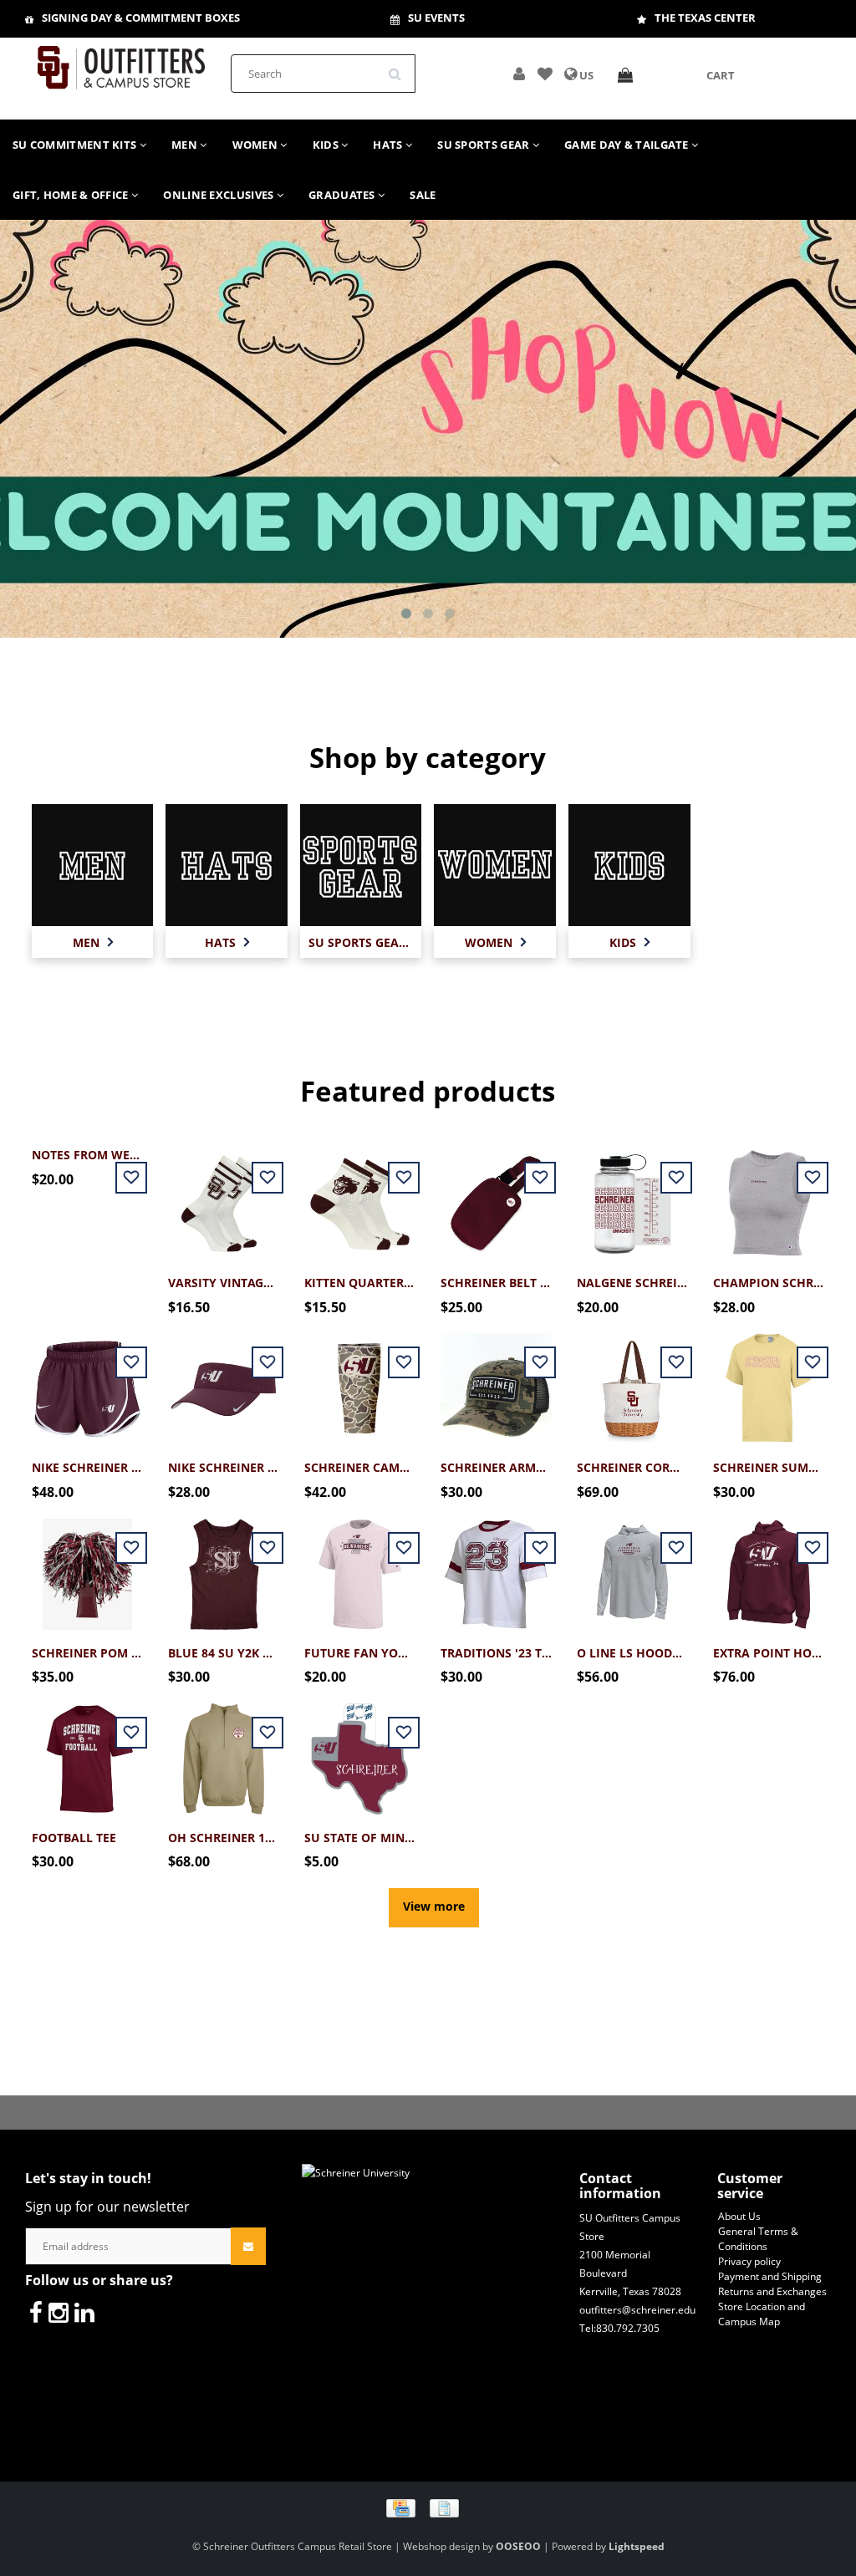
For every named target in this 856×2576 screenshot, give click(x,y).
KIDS (327, 145)
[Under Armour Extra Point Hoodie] (769, 1564)
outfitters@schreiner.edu (637, 2310)
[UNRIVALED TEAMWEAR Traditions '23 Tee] (496, 1564)
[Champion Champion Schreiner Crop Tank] (769, 1195)
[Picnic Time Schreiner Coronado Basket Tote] (632, 1380)
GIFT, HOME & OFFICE (72, 195)
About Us (739, 2216)
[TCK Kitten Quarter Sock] (360, 1195)
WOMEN (257, 145)
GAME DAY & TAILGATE (628, 145)
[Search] (400, 68)
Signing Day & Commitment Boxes (141, 18)
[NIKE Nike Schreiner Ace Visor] (224, 1380)
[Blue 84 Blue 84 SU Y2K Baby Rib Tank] (224, 1564)
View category (93, 871)
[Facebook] (36, 2312)
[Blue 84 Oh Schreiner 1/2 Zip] (224, 1750)
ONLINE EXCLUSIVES (219, 195)
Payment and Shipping (770, 2276)
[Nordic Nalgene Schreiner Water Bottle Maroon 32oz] (632, 1195)
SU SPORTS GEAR (485, 145)
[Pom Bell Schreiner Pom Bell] (87, 1564)
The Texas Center (705, 18)
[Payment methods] (428, 2507)
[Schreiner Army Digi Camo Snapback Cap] (496, 1380)
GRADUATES (343, 195)
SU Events (436, 18)
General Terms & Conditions (758, 2239)
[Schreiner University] (121, 62)
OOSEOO (518, 2546)
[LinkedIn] (84, 2312)
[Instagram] (59, 2312)
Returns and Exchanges (772, 2291)
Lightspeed (637, 2546)
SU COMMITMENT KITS (76, 145)
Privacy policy (749, 2261)
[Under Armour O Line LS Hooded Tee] (632, 1564)
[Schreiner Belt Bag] (496, 1195)
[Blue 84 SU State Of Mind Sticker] (360, 1750)
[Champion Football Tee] (87, 1750)
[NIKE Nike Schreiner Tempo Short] (87, 1380)
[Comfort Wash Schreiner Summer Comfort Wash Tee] (769, 1380)
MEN (186, 145)
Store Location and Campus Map (762, 2314)
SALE (423, 195)
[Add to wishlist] (545, 75)
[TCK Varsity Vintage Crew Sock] (224, 1195)
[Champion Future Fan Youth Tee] (360, 1564)
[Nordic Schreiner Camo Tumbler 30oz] (360, 1380)
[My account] (519, 75)
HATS (389, 145)
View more (434, 1906)
